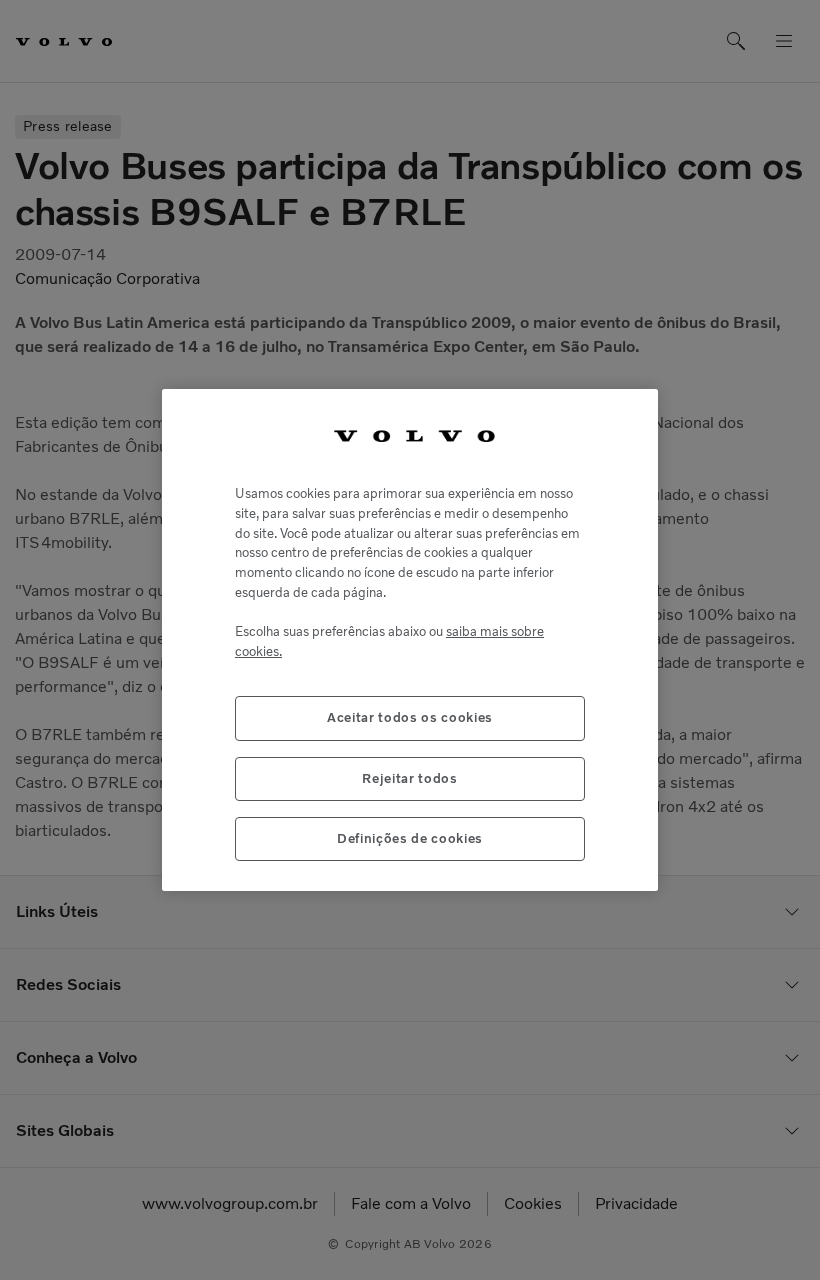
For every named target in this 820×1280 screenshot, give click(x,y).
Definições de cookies (410, 838)
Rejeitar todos (409, 778)
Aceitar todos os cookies (410, 717)
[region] (410, 640)
